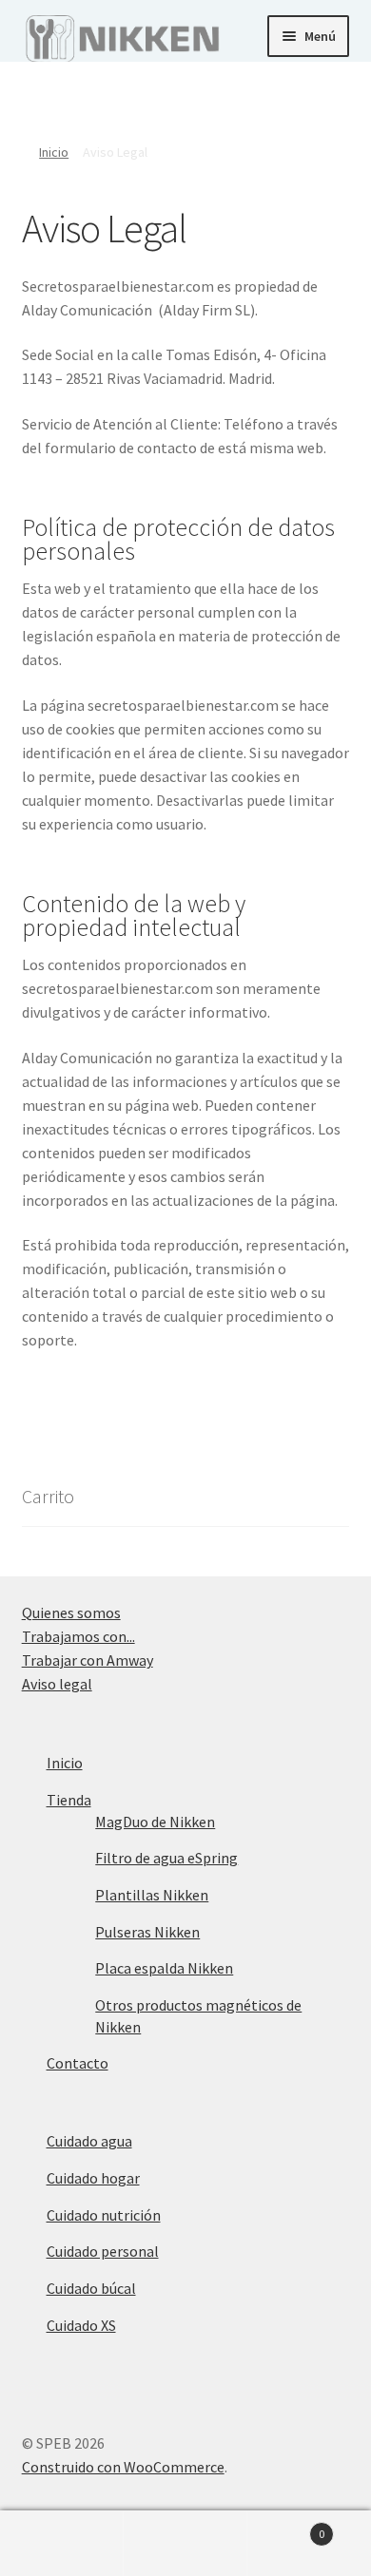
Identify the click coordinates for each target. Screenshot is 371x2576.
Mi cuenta (62, 2544)
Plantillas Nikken (152, 1895)
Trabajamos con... (78, 1636)
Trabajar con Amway (88, 1660)
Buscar (185, 2544)
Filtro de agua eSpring (166, 1858)
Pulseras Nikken (147, 1932)
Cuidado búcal (91, 2288)
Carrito (286, 2527)
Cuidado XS (81, 2325)
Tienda (69, 1800)
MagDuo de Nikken (155, 1822)
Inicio (54, 152)
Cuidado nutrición (104, 2215)
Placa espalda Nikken (164, 1968)
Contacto (78, 2063)
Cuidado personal (103, 2251)
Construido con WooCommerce (123, 2467)
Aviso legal (57, 1684)
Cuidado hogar (93, 2178)
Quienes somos (71, 1612)
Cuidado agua (89, 2141)
